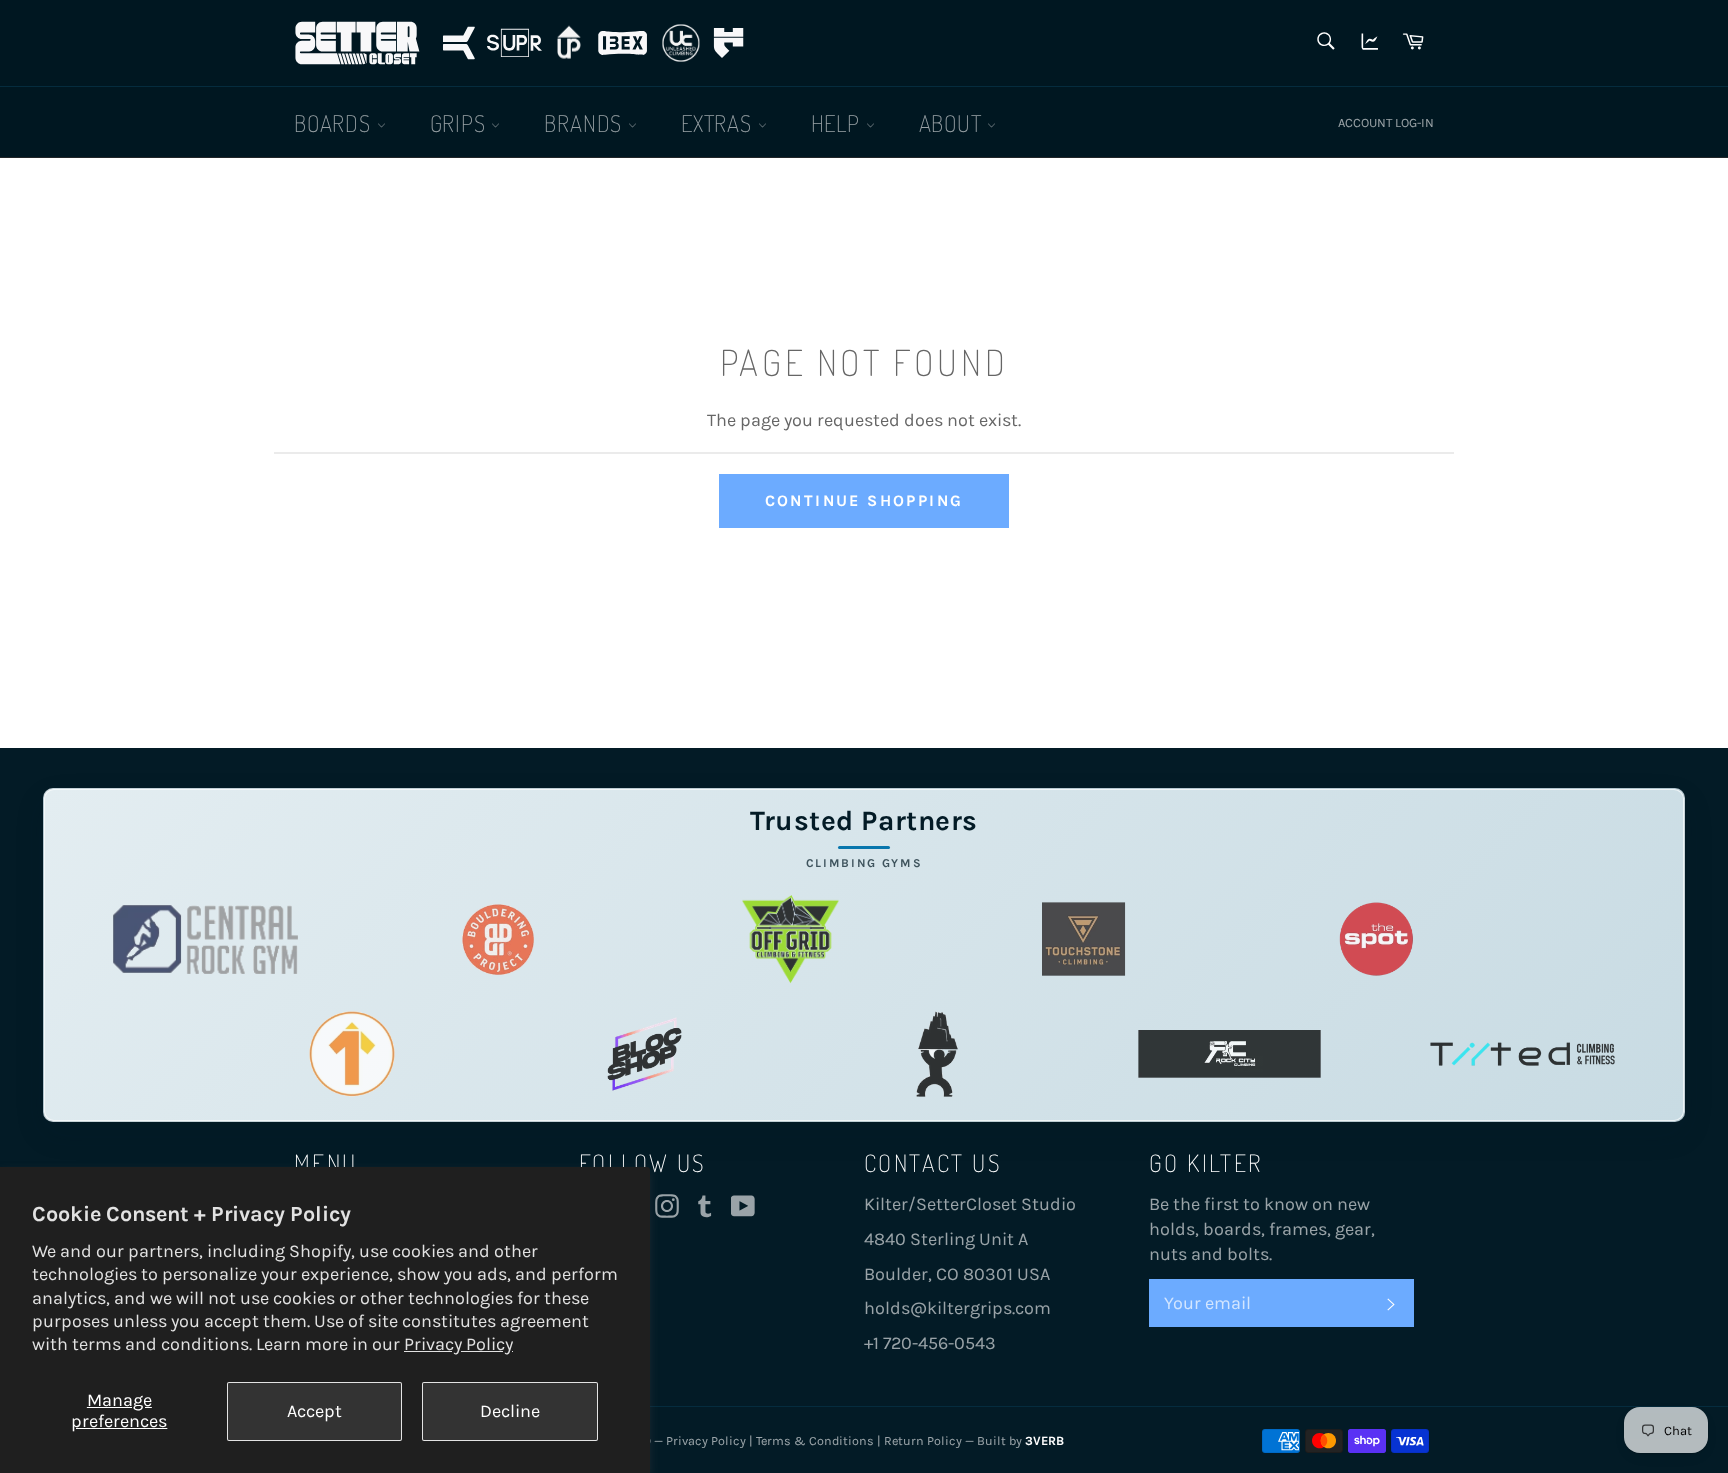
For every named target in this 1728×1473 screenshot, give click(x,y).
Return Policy (923, 1440)
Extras (719, 122)
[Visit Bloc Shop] (644, 1054)
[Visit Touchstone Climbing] (1083, 939)
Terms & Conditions (815, 1440)
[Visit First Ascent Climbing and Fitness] (351, 1054)
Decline (510, 1411)
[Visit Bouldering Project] (498, 939)
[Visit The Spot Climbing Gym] (1376, 939)
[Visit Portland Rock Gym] (937, 1054)
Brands (586, 122)
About (953, 122)
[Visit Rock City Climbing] (1229, 1054)
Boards (335, 122)
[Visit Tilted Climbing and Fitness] (1522, 1054)
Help (838, 122)
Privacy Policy (458, 1344)
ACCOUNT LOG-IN (1386, 122)
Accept (314, 1411)
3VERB (1044, 1440)
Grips (461, 122)
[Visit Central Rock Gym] (205, 939)
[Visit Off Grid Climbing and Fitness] (790, 939)
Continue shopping (864, 500)
